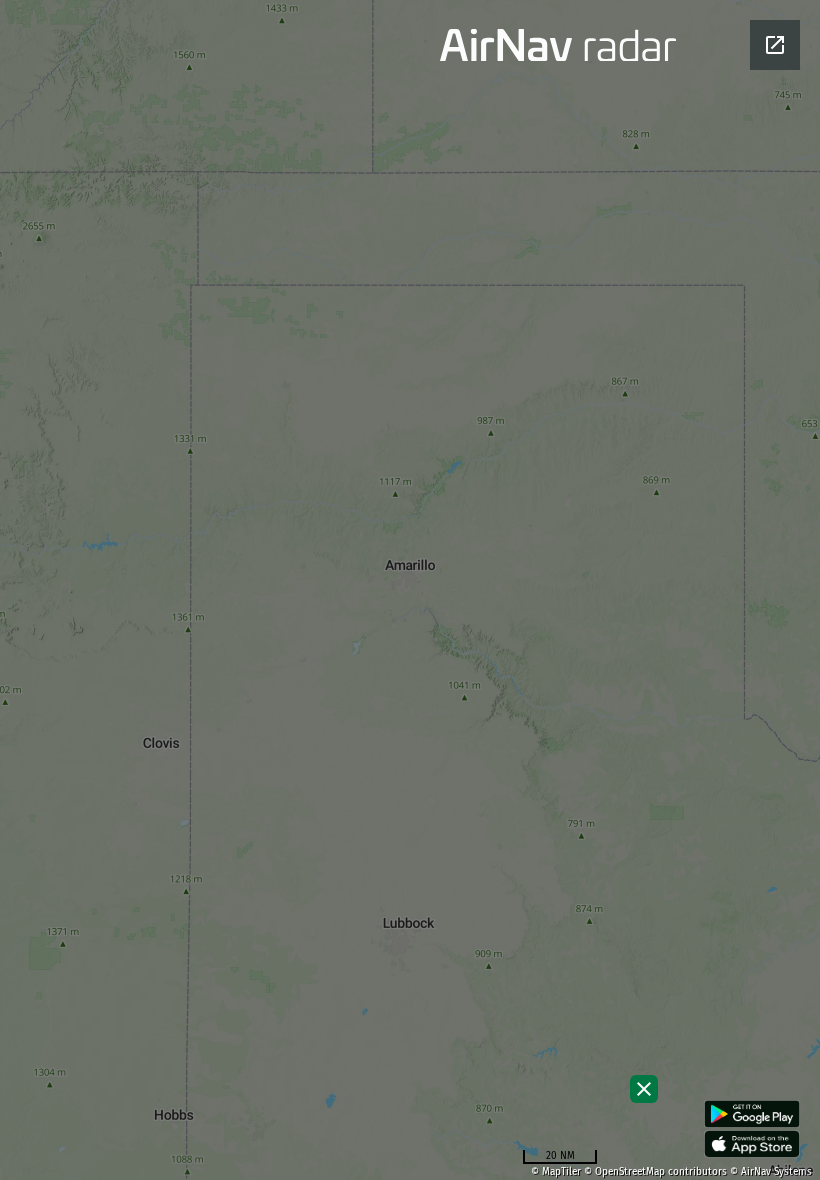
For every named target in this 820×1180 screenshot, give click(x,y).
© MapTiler (556, 1172)
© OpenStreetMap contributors (655, 1172)
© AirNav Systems (771, 1172)
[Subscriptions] (644, 1089)
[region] (410, 590)
